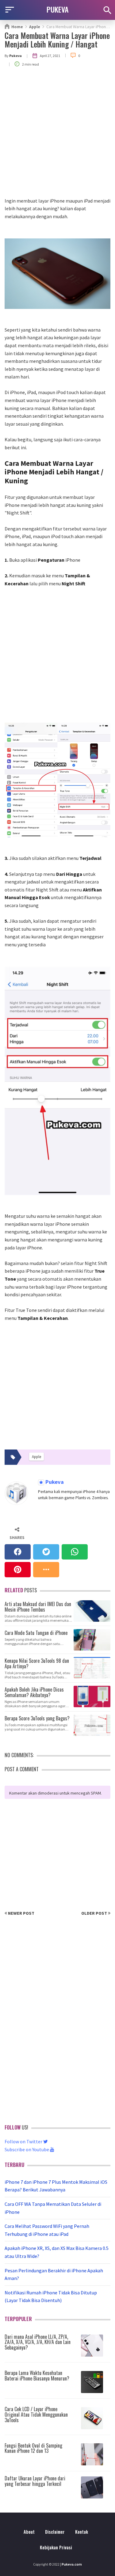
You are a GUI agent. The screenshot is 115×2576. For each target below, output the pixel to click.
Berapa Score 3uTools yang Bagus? (37, 1718)
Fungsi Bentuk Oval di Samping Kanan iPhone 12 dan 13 (33, 2448)
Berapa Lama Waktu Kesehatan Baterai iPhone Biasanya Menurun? (37, 2376)
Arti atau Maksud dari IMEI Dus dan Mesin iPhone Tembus (38, 1606)
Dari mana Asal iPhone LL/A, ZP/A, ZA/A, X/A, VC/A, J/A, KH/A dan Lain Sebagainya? (38, 2342)
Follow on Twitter (24, 2141)
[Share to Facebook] (18, 1552)
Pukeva (54, 1482)
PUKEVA (58, 9)
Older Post (95, 1913)
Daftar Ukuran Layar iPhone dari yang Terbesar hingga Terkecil (35, 2481)
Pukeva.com (72, 2564)
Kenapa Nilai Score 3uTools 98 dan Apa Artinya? (37, 1663)
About (29, 2532)
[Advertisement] (57, 137)
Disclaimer (55, 2532)
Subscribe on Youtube (27, 2149)
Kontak (82, 2532)
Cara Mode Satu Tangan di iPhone (36, 1632)
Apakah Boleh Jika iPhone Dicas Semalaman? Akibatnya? (34, 1692)
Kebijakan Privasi (56, 2547)
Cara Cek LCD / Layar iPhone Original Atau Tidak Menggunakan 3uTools (36, 2414)
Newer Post (21, 1913)
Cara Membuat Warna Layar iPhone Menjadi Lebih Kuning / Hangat (57, 40)
